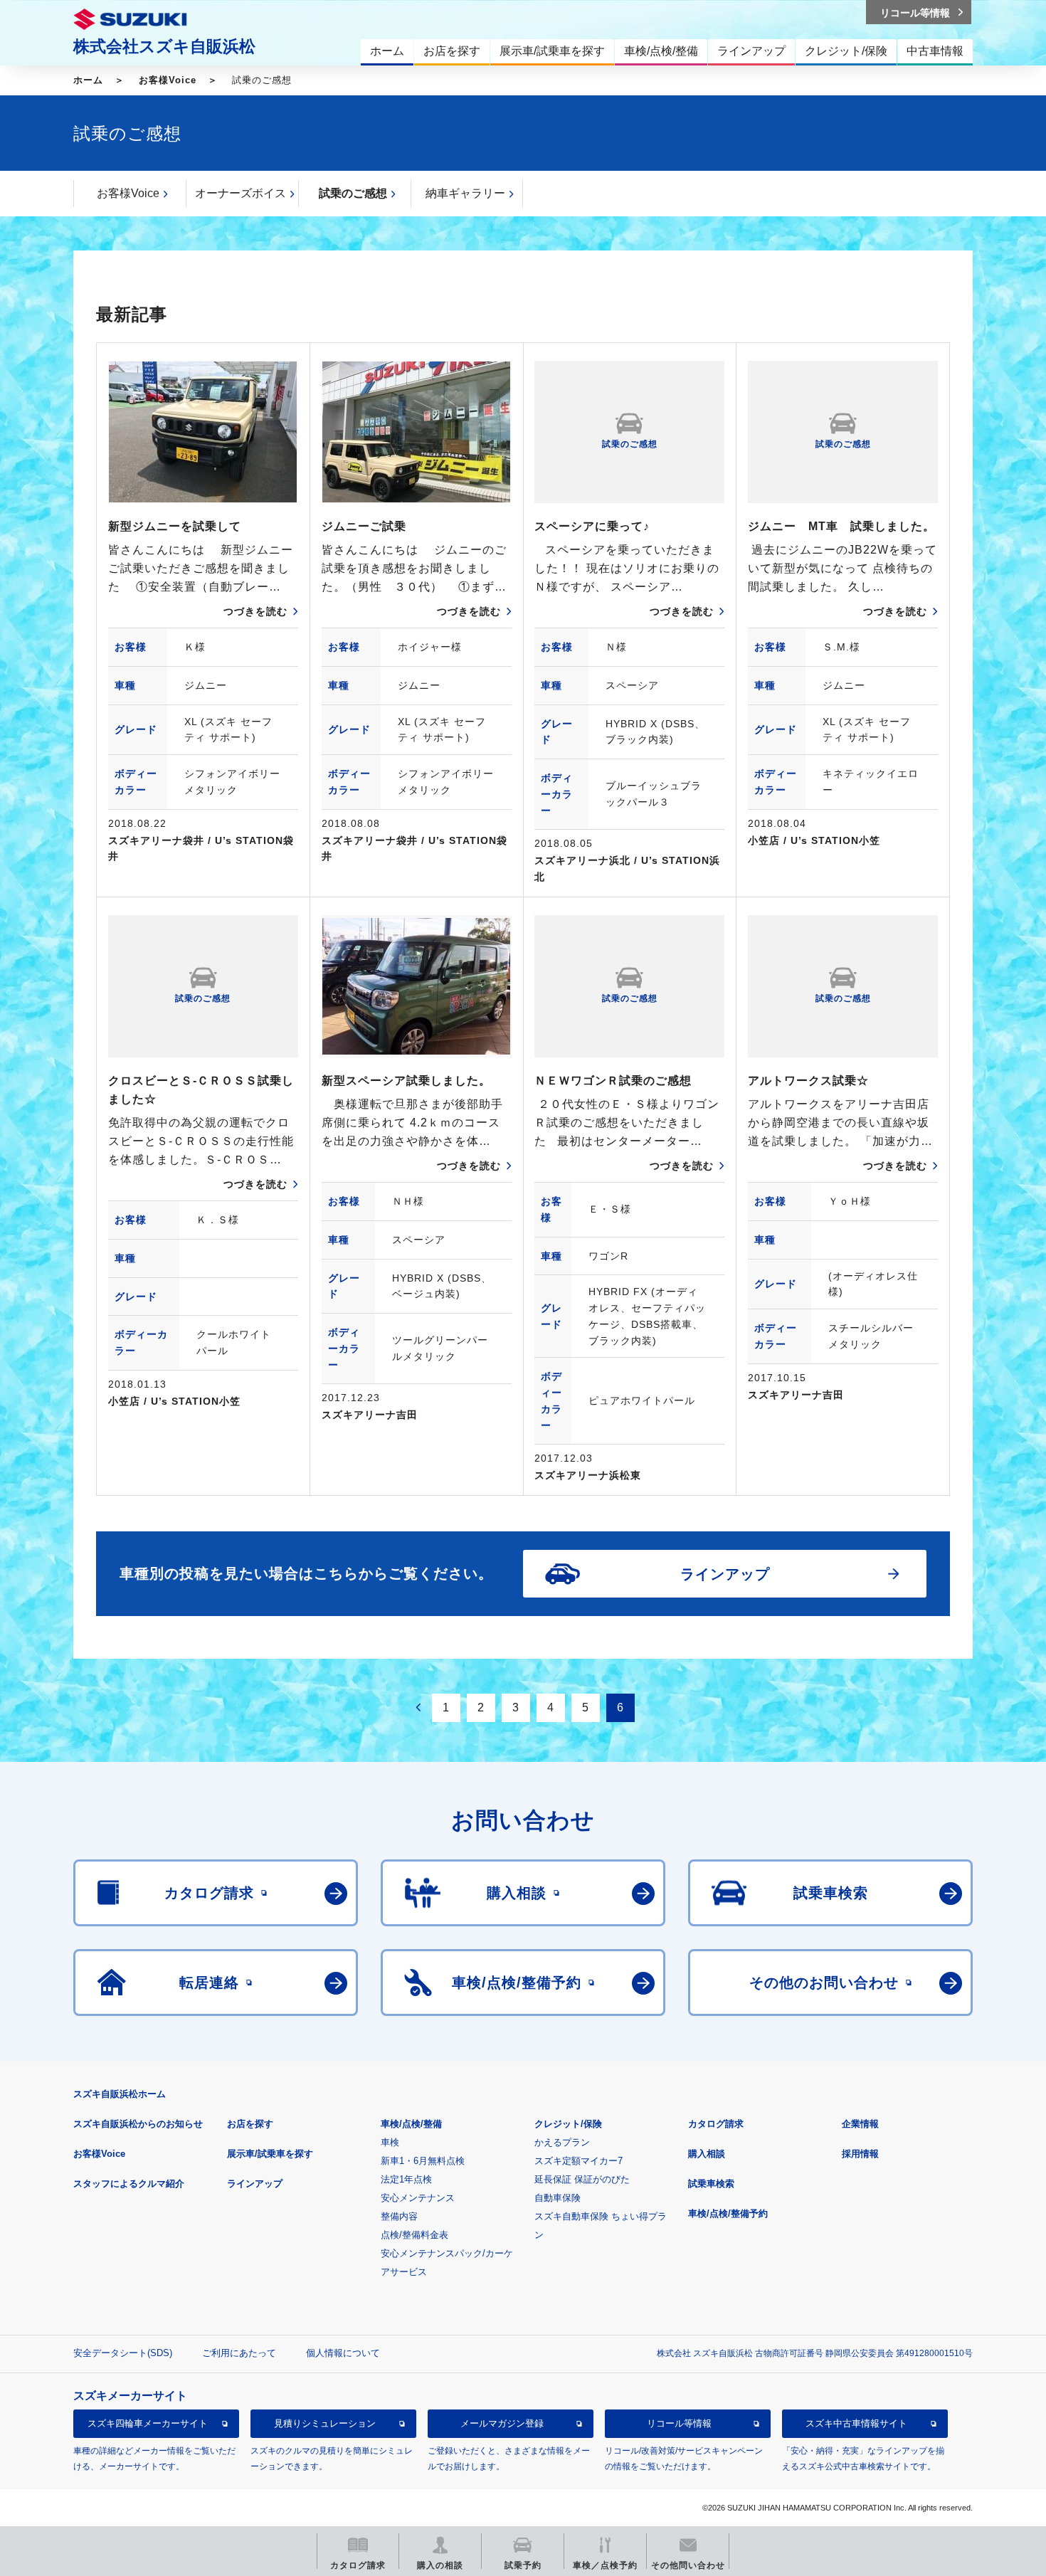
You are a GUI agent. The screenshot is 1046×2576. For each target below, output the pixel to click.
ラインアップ (255, 2184)
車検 (390, 2142)
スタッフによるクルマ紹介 (129, 2184)
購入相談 (707, 2154)
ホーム (88, 80)
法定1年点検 (406, 2179)
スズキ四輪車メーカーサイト (148, 2423)
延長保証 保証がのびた (582, 2179)
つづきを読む (255, 611)
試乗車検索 (711, 2184)
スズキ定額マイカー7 (579, 2161)
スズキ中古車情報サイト (856, 2423)
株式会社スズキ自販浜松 (164, 46)
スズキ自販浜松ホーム (120, 2094)
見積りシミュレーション (325, 2423)
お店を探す (250, 2124)
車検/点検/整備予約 (728, 2213)
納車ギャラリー (465, 193)
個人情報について (343, 2353)
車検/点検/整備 (411, 2124)
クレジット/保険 (568, 2124)
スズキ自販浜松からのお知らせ (138, 2124)
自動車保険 (558, 2198)
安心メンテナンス (418, 2198)
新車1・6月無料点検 (423, 2161)
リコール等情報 (679, 2423)
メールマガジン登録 (502, 2423)
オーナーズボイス (241, 193)
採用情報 (860, 2154)
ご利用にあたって (239, 2353)
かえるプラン (562, 2142)
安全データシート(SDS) (123, 2353)
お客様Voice (168, 80)
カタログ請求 (716, 2124)
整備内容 (399, 2216)
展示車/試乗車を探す (270, 2154)
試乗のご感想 (353, 193)
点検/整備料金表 (414, 2235)
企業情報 (860, 2124)
